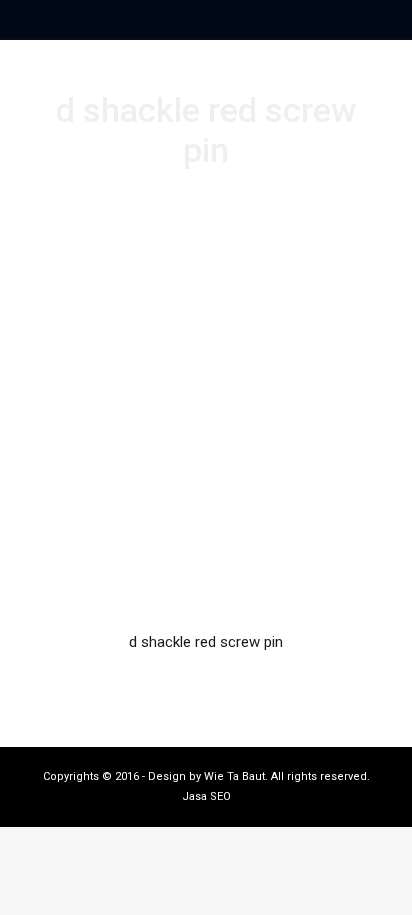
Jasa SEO (206, 796)
